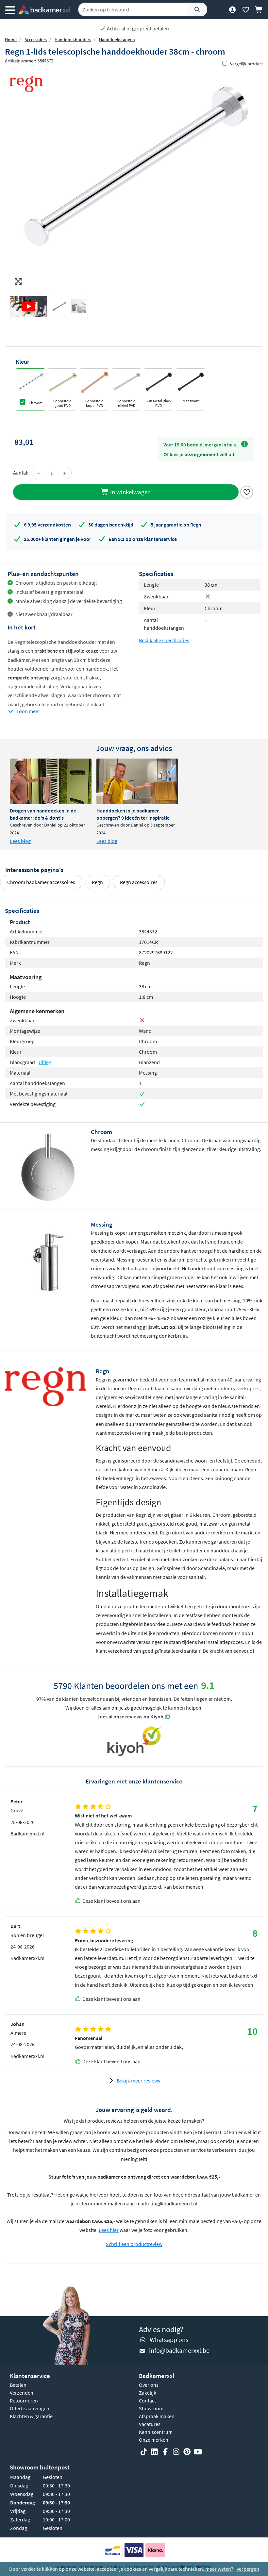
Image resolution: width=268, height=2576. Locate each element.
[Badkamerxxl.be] (44, 9)
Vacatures (150, 2424)
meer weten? (219, 2569)
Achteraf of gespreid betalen (137, 28)
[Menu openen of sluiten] (10, 9)
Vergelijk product (247, 64)
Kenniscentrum (156, 2432)
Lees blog (20, 841)
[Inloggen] (232, 9)
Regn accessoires (139, 882)
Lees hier (109, 2230)
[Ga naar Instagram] (176, 2452)
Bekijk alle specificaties (164, 640)
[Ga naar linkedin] (155, 2452)
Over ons (149, 2385)
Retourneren (24, 2400)
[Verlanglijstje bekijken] (246, 9)
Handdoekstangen (117, 40)
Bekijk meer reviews (138, 2081)
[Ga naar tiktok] (144, 2452)
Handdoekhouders (73, 40)
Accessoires (36, 40)
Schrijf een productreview (134, 2244)
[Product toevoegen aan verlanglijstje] (247, 491)
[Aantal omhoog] (64, 473)
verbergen (248, 2569)
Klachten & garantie (31, 2416)
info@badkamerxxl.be (179, 2350)
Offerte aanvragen (30, 2408)
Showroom (151, 2408)
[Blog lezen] (51, 781)
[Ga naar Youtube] (198, 2452)
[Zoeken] (197, 9)
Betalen (18, 2385)
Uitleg (45, 1062)
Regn (97, 882)
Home (11, 40)
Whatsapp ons (169, 2340)
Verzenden (22, 2393)
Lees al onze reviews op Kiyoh (130, 1716)
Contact (147, 2400)
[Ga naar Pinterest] (187, 2452)
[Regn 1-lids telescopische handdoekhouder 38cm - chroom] (134, 178)
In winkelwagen (130, 492)
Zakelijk (148, 2393)
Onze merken (154, 2440)
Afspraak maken (157, 2416)
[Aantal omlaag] (39, 473)
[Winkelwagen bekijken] (259, 9)
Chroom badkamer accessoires (41, 882)
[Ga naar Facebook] (165, 2452)
